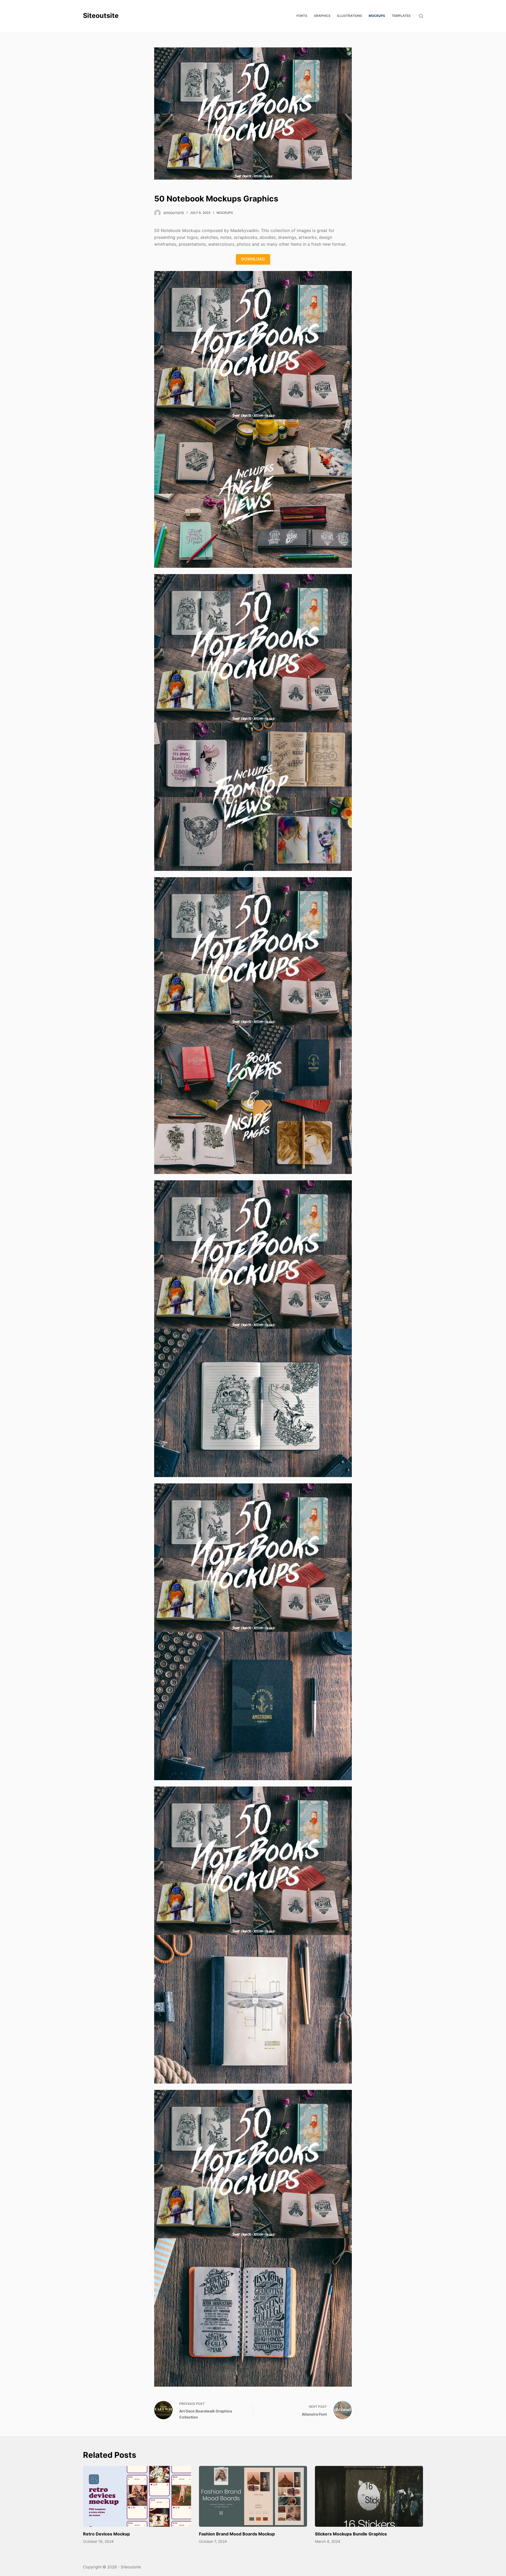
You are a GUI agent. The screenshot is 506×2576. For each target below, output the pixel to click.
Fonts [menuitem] (302, 16)
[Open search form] (421, 16)
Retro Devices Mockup (106, 2534)
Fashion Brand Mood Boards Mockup (237, 2534)
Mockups (225, 213)
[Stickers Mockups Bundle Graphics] (369, 2496)
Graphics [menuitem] (322, 16)
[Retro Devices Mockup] (137, 2496)
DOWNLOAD (253, 259)
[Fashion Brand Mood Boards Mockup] (253, 2496)
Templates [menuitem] (401, 16)
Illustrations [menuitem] (350, 16)
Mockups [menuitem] (377, 16)
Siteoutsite (101, 16)
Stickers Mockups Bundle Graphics (351, 2534)
